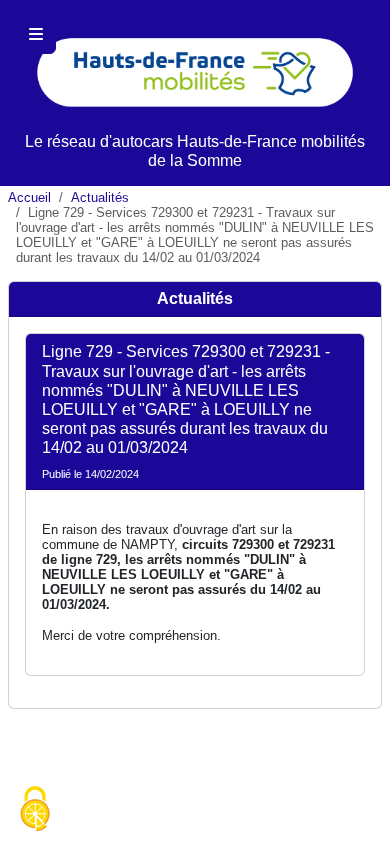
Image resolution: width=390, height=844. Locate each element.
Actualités (100, 197)
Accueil (29, 197)
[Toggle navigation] (36, 35)
